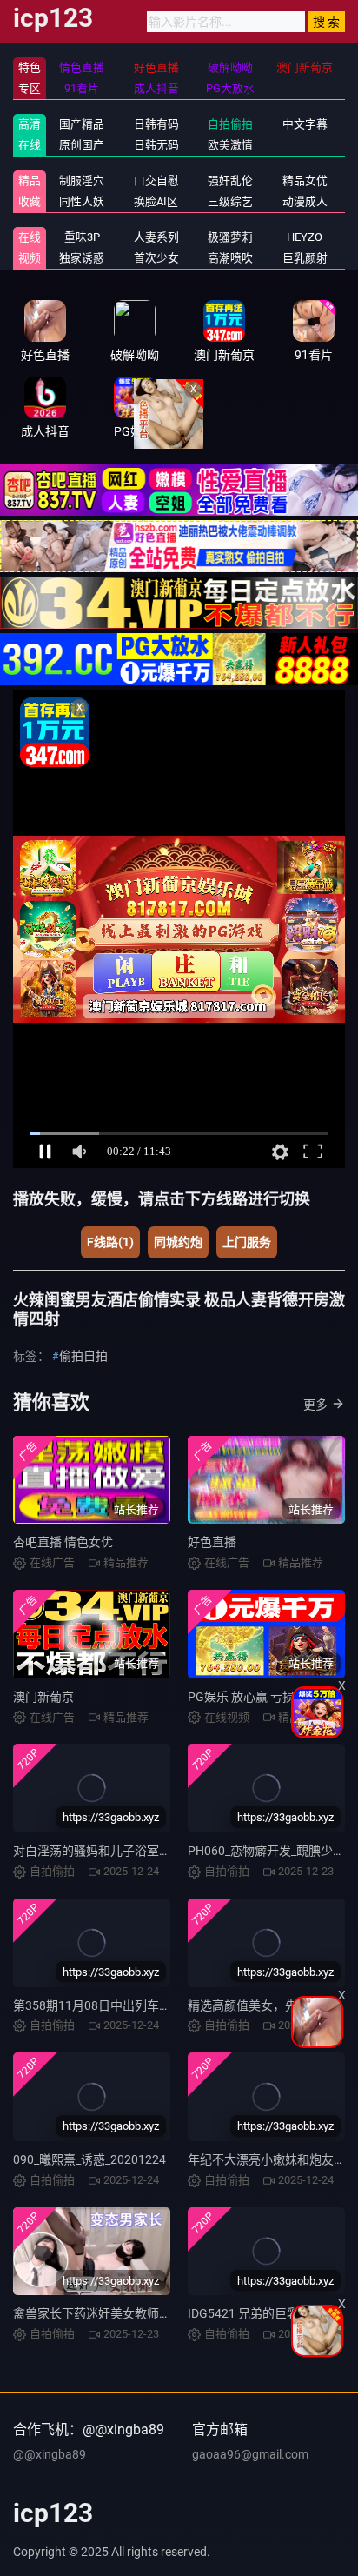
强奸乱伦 (230, 180)
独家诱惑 (82, 258)
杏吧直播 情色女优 (63, 1542)
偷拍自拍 (83, 1356)
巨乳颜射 (305, 258)
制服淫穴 (82, 180)
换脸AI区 (156, 201)
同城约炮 (178, 1242)
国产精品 (82, 124)
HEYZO (305, 237)
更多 (315, 1405)
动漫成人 (305, 201)
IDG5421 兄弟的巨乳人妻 (255, 2313)
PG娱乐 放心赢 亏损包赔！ (259, 1697)
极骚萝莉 (230, 237)
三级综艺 (230, 201)
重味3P (82, 237)
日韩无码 (156, 145)
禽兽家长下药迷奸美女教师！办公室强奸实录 (135, 2313)
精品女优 (305, 180)
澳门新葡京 (43, 1697)
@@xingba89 (50, 2454)
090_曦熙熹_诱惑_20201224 (89, 2159)
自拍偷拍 (230, 124)
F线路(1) (110, 1242)
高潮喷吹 (230, 258)
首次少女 (156, 258)
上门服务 (247, 1242)
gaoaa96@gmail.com (250, 2454)
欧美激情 (230, 145)
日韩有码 (156, 124)
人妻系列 (156, 237)
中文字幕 (305, 124)
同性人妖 (82, 201)
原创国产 (82, 145)
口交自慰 (156, 180)
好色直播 (212, 1542)
